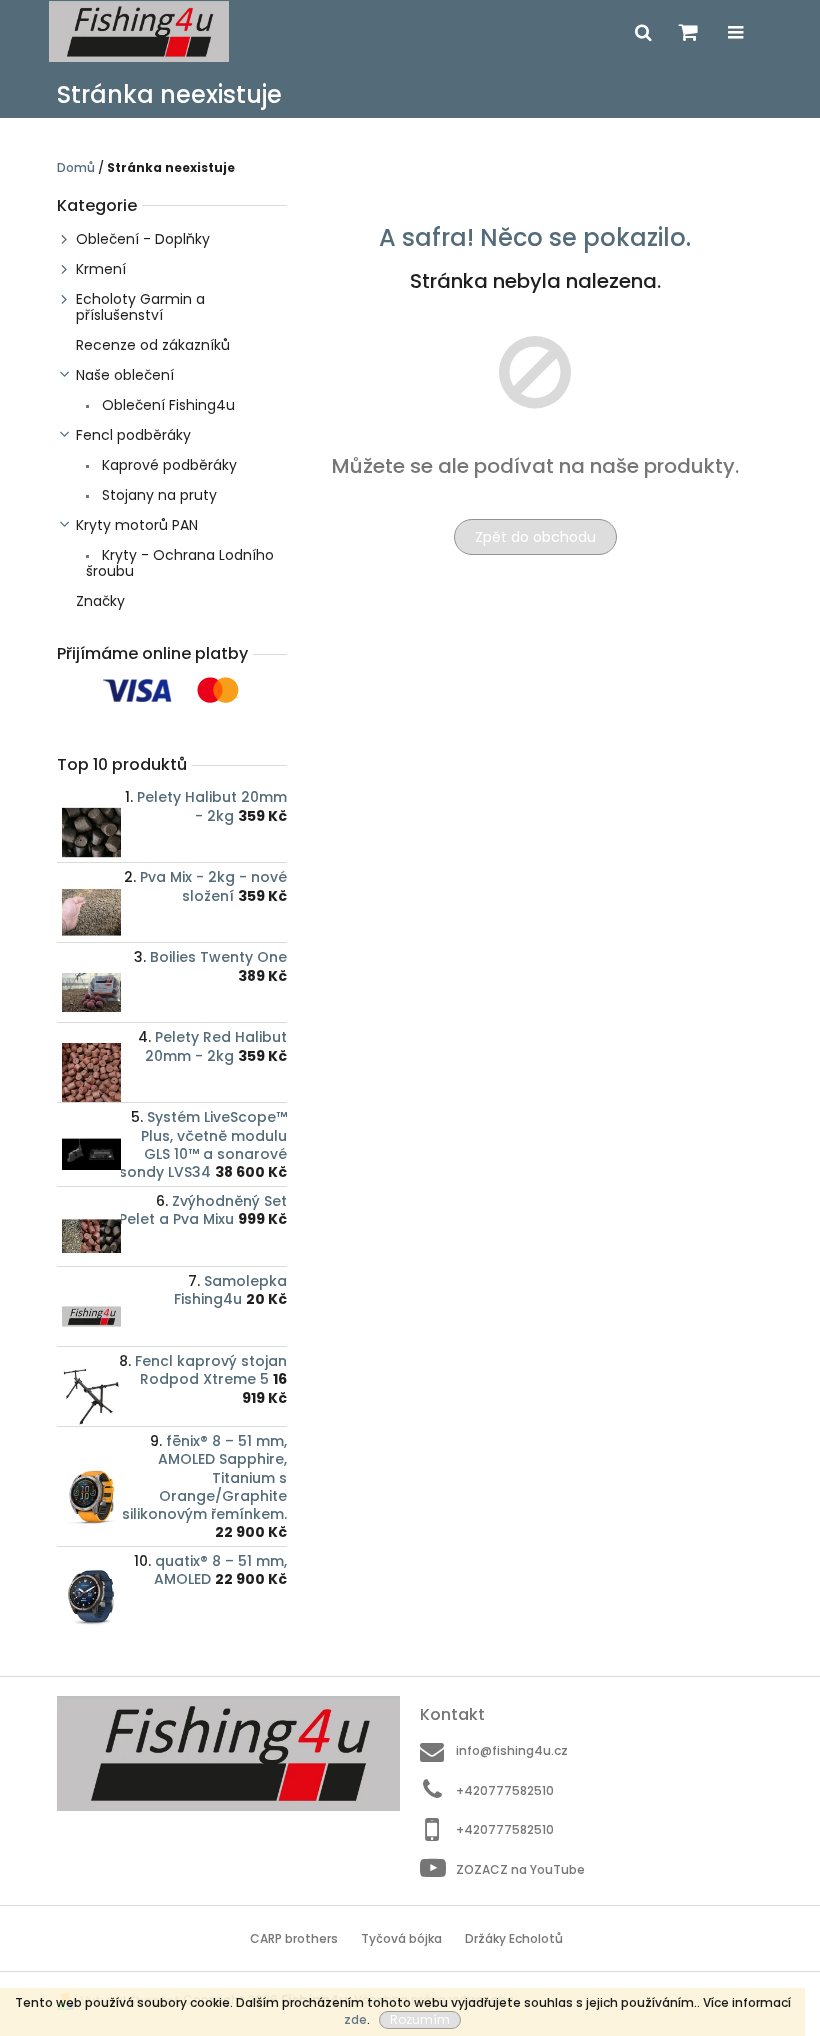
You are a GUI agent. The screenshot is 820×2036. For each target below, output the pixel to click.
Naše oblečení (125, 375)
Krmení (101, 269)
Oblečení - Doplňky (143, 239)
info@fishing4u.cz (512, 1750)
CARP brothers (294, 1938)
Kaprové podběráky (167, 465)
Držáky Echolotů (514, 1938)
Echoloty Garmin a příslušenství (140, 307)
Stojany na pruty (157, 495)
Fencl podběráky (133, 435)
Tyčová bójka (401, 1938)
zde (355, 2019)
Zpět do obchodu (535, 537)
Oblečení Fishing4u (166, 405)
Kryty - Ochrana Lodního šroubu (180, 563)
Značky (100, 601)
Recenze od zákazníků (153, 345)
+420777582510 (505, 1790)
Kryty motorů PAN (137, 525)
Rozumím (420, 2019)
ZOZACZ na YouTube (520, 1869)
